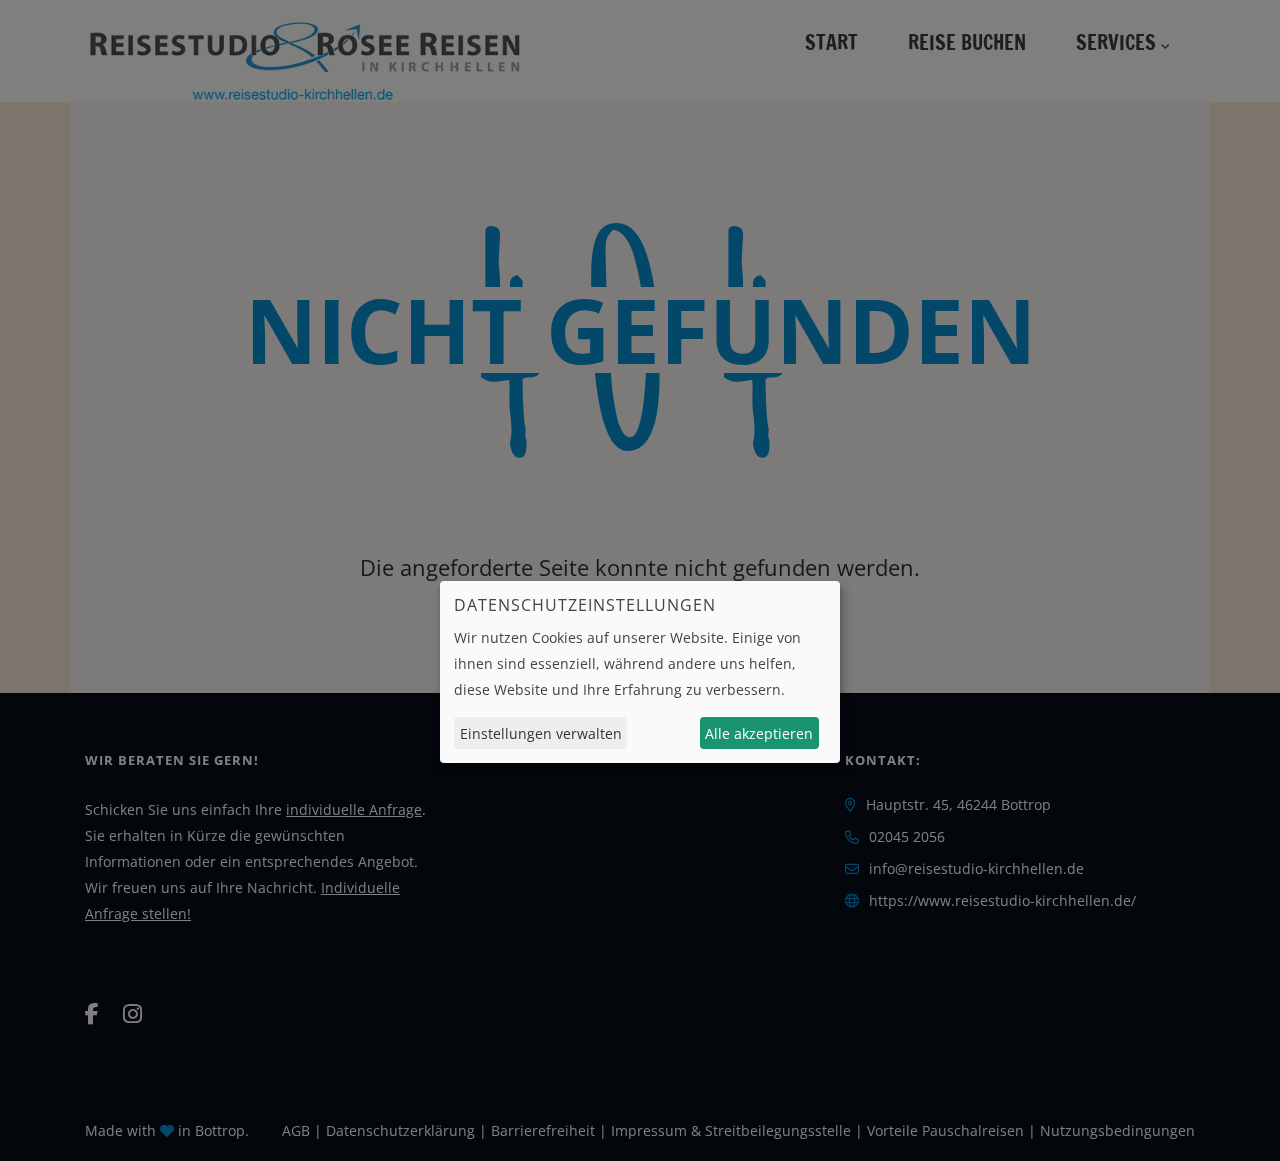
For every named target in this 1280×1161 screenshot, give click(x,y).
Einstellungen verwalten (541, 732)
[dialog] (640, 672)
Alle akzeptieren (759, 732)
